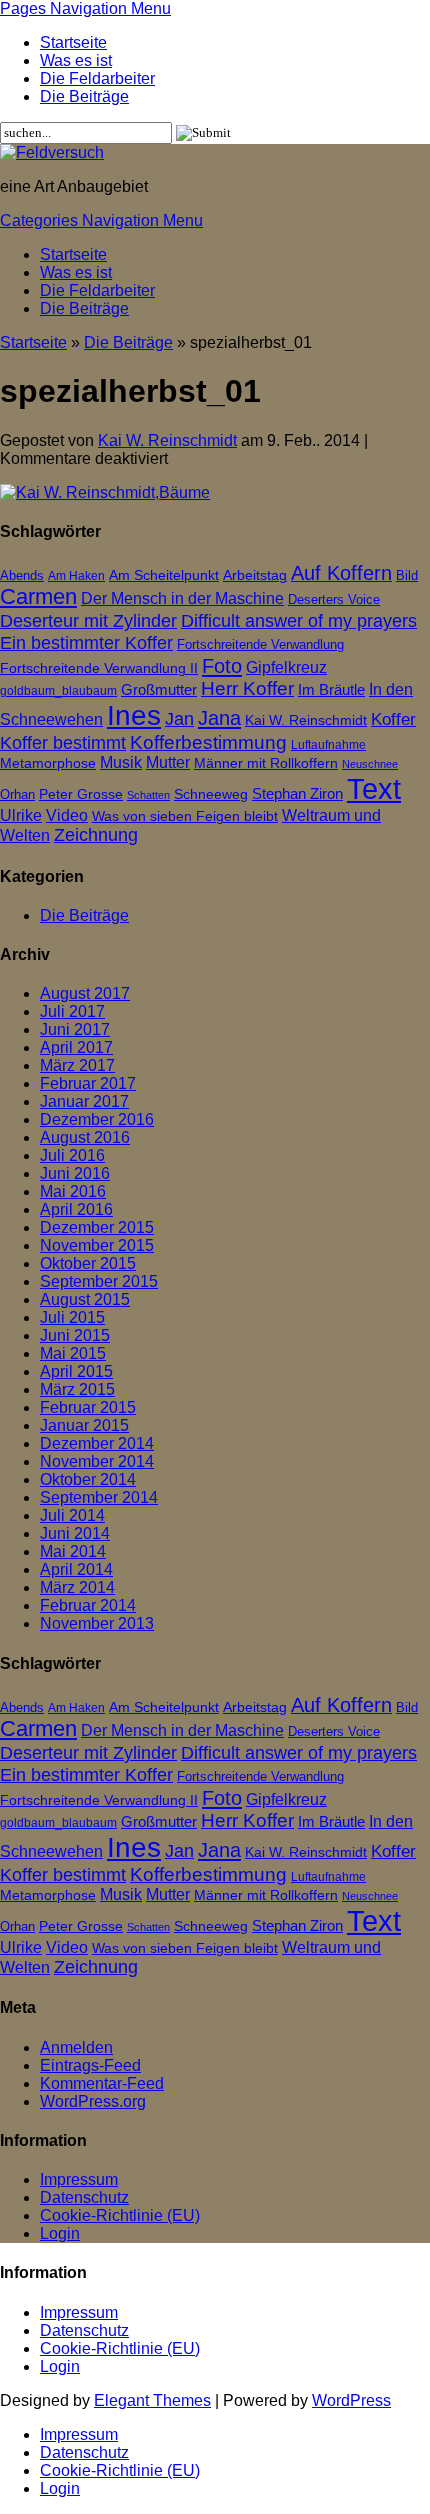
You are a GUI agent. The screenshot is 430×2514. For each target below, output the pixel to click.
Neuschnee (370, 764)
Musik (121, 762)
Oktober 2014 (88, 1479)
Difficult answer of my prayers (299, 620)
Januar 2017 (84, 1101)
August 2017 (85, 993)
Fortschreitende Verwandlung (260, 644)
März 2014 (77, 1587)
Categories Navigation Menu (101, 220)
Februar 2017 (88, 1083)
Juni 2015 (75, 1335)
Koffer (393, 719)
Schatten (148, 795)
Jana (219, 717)
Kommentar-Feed (102, 2083)
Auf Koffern (341, 573)
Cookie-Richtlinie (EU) (120, 2215)
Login (60, 2233)
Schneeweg (211, 794)
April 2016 (76, 1209)
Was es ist (76, 60)
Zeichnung (96, 835)
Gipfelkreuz (286, 667)
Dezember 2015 (97, 1227)
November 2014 (97, 1461)
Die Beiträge (84, 96)
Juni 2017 (75, 1029)
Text (374, 788)
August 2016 (85, 1137)
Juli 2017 (72, 1011)
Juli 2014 (72, 1515)
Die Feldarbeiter (97, 78)
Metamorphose (48, 763)
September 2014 (99, 1497)
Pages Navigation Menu (85, 8)
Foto (222, 665)
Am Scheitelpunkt (164, 575)
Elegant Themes (152, 2400)
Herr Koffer (247, 688)
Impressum (79, 2179)
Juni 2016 (75, 1173)
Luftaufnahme (328, 745)
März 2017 (77, 1065)
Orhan (17, 794)
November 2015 (97, 1245)
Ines (134, 715)
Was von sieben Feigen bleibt (185, 816)
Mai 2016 (73, 1191)
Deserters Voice (334, 599)
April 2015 (76, 1371)
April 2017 (76, 1047)
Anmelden (76, 2047)
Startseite (73, 42)
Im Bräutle (331, 689)
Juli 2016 (72, 1155)
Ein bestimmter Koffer (86, 642)
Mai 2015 (73, 1353)
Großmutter (159, 689)
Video (67, 815)
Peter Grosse (81, 794)
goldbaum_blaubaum (58, 691)
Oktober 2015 (88, 1263)
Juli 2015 (72, 1317)
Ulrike (21, 815)
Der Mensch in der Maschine (182, 598)
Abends (22, 575)
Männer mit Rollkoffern (266, 763)
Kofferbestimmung (208, 742)
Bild (407, 575)
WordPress (351, 2400)
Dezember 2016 (97, 1119)
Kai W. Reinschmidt (167, 440)
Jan (179, 718)
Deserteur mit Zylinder (88, 621)
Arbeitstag (255, 575)
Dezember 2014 (97, 1443)
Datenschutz (84, 2197)
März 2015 (77, 1389)
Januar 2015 (84, 1425)
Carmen (38, 597)
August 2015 (85, 1299)
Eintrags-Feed (90, 2065)
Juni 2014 (75, 1533)
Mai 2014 (73, 1551)
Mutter (168, 762)
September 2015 (99, 1281)
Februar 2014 (88, 1605)
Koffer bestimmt (63, 742)
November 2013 (97, 1623)
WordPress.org (93, 2101)
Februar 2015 (88, 1407)
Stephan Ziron (297, 793)
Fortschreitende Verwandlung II (99, 668)
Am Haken (76, 576)
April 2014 (76, 1569)
